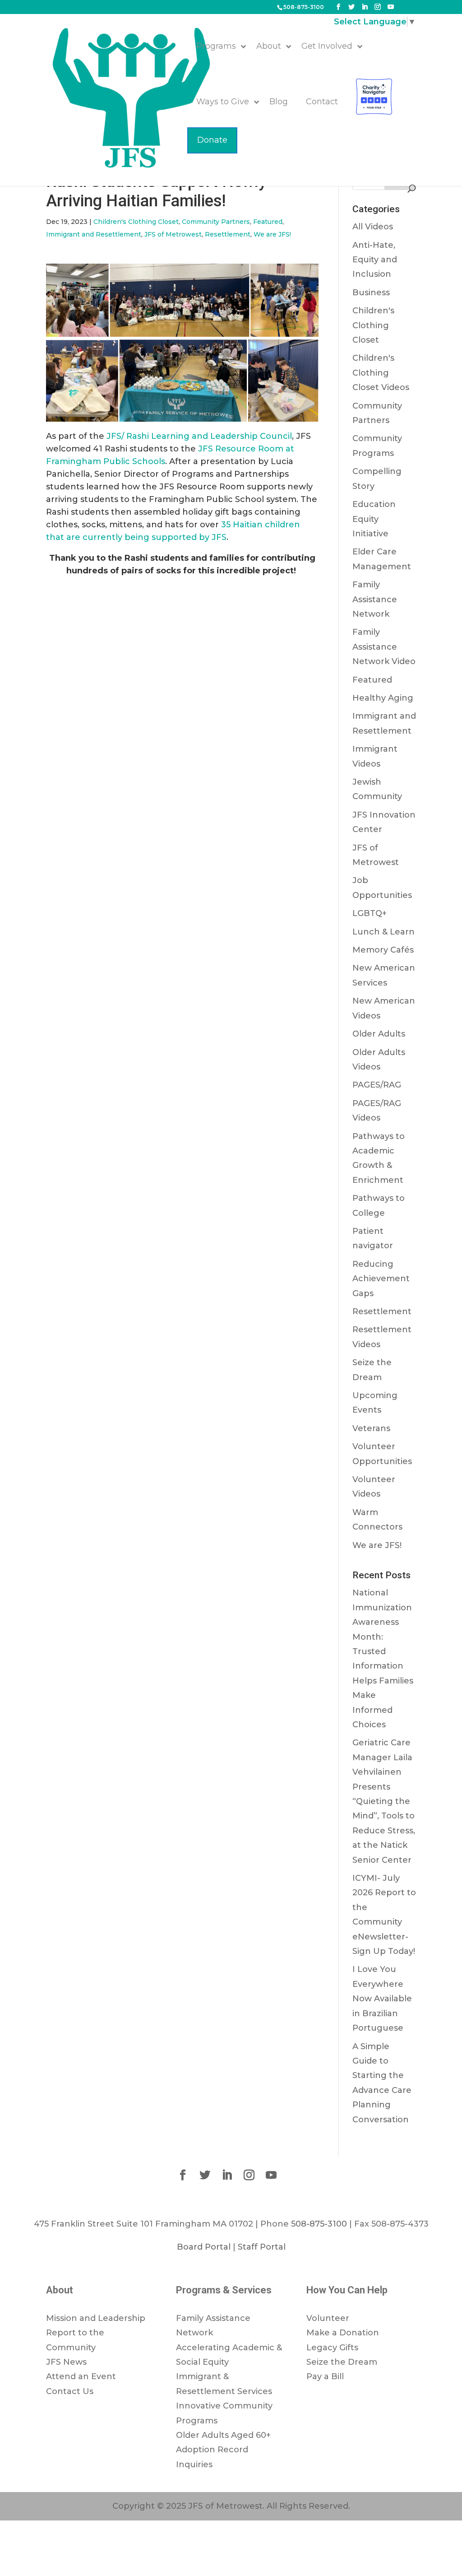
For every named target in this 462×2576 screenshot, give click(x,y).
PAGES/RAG (377, 1085)
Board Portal (204, 2247)
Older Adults (379, 1034)
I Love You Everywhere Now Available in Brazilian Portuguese (382, 1999)
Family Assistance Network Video (384, 647)
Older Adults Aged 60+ (223, 2435)
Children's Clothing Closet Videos (381, 373)
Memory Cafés (383, 950)
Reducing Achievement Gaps (381, 1279)
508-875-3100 (304, 7)
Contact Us (70, 2391)
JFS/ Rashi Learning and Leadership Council (198, 436)
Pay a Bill (325, 2376)
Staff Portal (262, 2247)
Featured (268, 222)
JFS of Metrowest (173, 234)
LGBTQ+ (370, 913)
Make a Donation (343, 2333)
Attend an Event (81, 2376)
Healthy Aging (383, 698)
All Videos (373, 227)
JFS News (66, 2362)
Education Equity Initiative (374, 519)
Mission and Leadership (96, 2318)
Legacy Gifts (332, 2348)
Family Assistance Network (375, 599)
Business (371, 293)
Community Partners (216, 222)
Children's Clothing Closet (136, 222)
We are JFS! (272, 234)
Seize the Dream (342, 2362)
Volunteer (328, 2318)
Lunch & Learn (383, 932)
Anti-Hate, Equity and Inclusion (375, 260)
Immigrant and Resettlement (94, 234)
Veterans (371, 1428)
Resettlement (228, 234)
